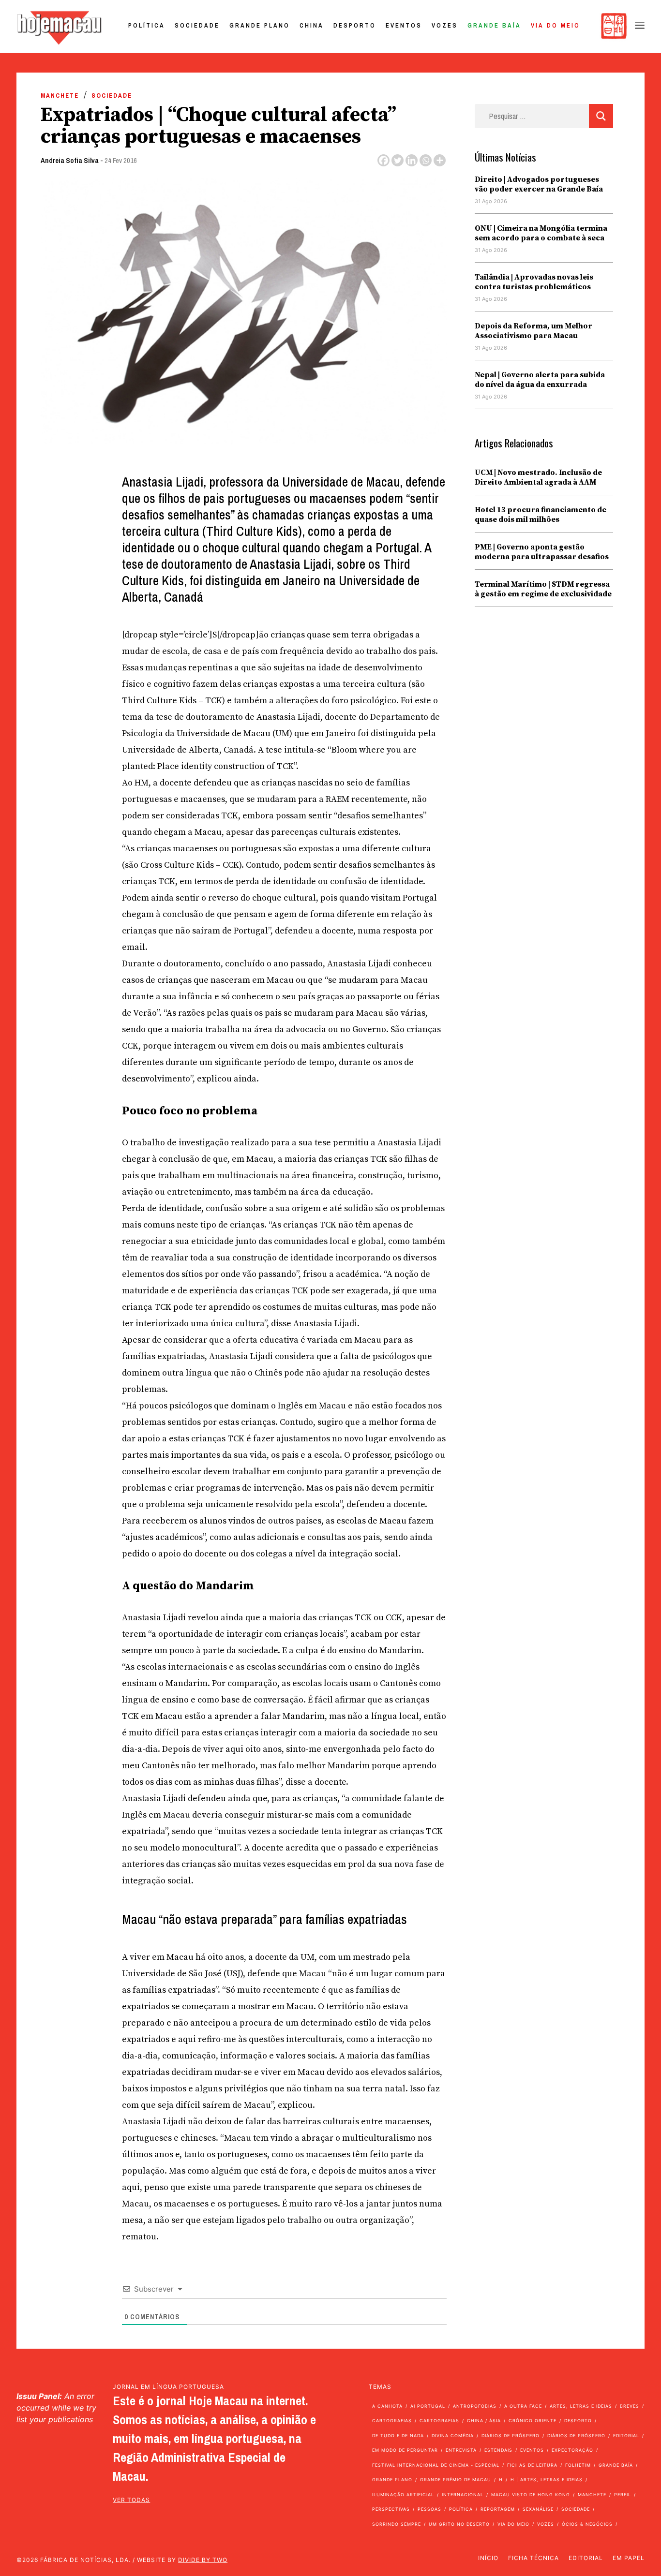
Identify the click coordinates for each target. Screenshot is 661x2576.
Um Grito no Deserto (459, 2524)
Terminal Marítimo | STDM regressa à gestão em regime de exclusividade (543, 589)
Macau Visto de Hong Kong (531, 2495)
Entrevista (461, 2450)
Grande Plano (260, 25)
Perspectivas (391, 2509)
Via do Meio (556, 25)
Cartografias (392, 2421)
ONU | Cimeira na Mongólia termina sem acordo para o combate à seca (541, 233)
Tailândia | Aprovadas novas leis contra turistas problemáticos (534, 282)
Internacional (463, 2495)
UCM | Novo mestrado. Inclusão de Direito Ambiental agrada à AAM (538, 477)
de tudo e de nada (398, 2435)
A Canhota (387, 2406)
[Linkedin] (412, 160)
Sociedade (197, 25)
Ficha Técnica (533, 2558)
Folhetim (578, 2465)
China (312, 25)
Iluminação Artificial (403, 2495)
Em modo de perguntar (405, 2450)
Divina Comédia (453, 2435)
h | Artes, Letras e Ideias (547, 2480)
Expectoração (572, 2450)
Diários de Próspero (511, 2435)
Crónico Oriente (533, 2421)
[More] (440, 160)
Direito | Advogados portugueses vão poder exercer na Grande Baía (539, 184)
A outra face (523, 2406)
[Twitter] (398, 160)
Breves (630, 2406)
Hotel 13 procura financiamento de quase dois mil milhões (541, 515)
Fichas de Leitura (532, 2465)
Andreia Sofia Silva (70, 160)
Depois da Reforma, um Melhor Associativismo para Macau (533, 331)
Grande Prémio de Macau (456, 2480)
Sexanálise (538, 2509)
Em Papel (629, 2558)
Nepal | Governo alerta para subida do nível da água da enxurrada (540, 380)
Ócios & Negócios (587, 2524)
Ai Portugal (428, 2406)
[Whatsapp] (426, 160)
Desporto (355, 25)
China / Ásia (484, 2421)
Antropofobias (475, 2406)
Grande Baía (494, 25)
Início (488, 2558)
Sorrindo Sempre (397, 2524)
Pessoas (429, 2509)
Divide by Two (203, 2560)
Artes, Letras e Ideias (581, 2406)
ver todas (131, 2500)
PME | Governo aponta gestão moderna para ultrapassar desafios (542, 552)
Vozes (445, 25)
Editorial (626, 2435)
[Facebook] (383, 160)
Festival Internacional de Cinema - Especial (436, 2465)
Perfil (623, 2495)
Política (147, 25)
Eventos (404, 25)
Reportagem (498, 2509)
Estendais (498, 2450)
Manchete (60, 96)
